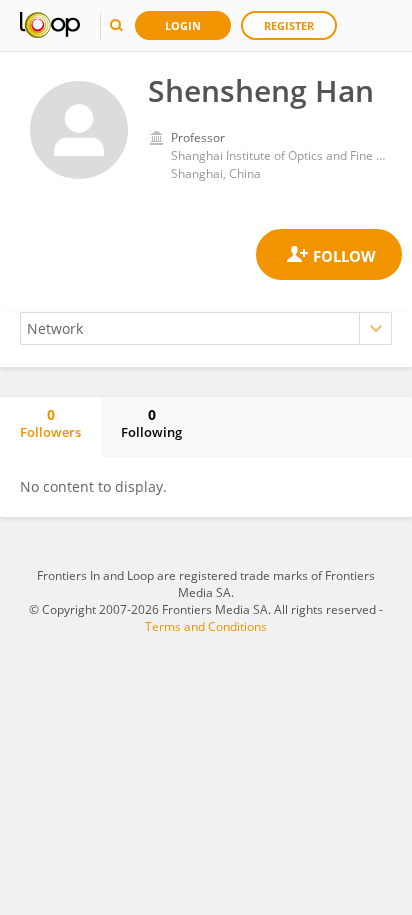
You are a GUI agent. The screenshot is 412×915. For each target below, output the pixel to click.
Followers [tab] (50, 423)
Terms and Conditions (206, 626)
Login (183, 25)
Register (289, 25)
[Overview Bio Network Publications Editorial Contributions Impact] (206, 328)
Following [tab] (151, 423)
